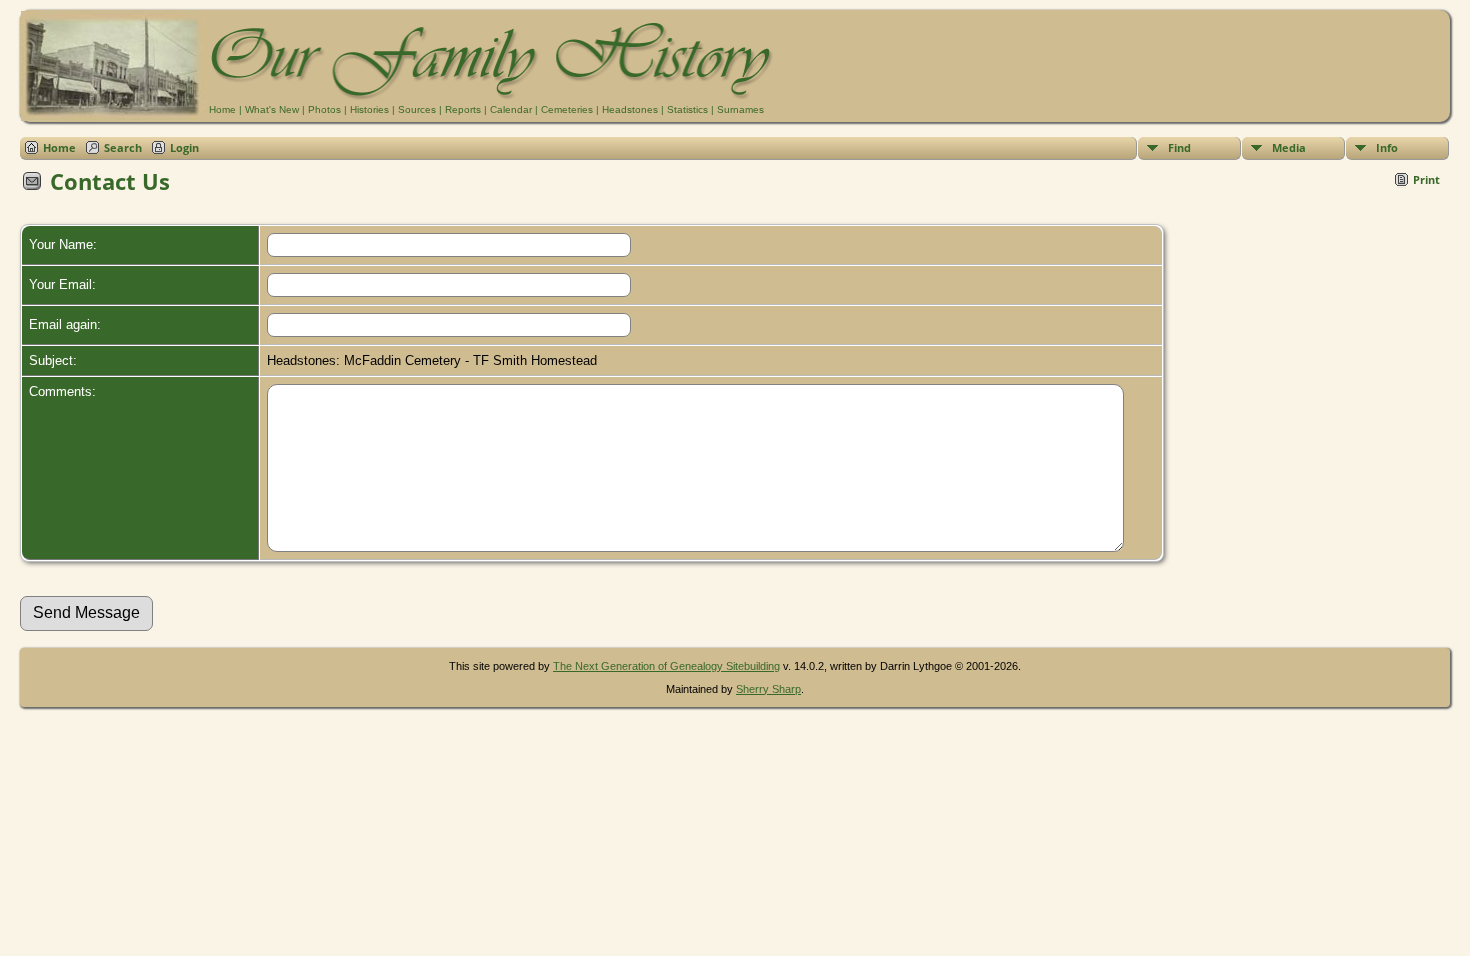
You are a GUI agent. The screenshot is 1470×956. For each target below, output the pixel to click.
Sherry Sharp (768, 689)
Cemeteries (567, 109)
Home (222, 109)
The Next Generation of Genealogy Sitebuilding (666, 666)
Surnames (740, 109)
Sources (417, 109)
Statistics (687, 109)
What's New (272, 109)
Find (1179, 147)
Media (1289, 147)
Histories (369, 109)
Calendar (511, 109)
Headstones (630, 109)
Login (184, 147)
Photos (324, 109)
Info (1387, 147)
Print (1426, 179)
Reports (463, 109)
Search (123, 147)
